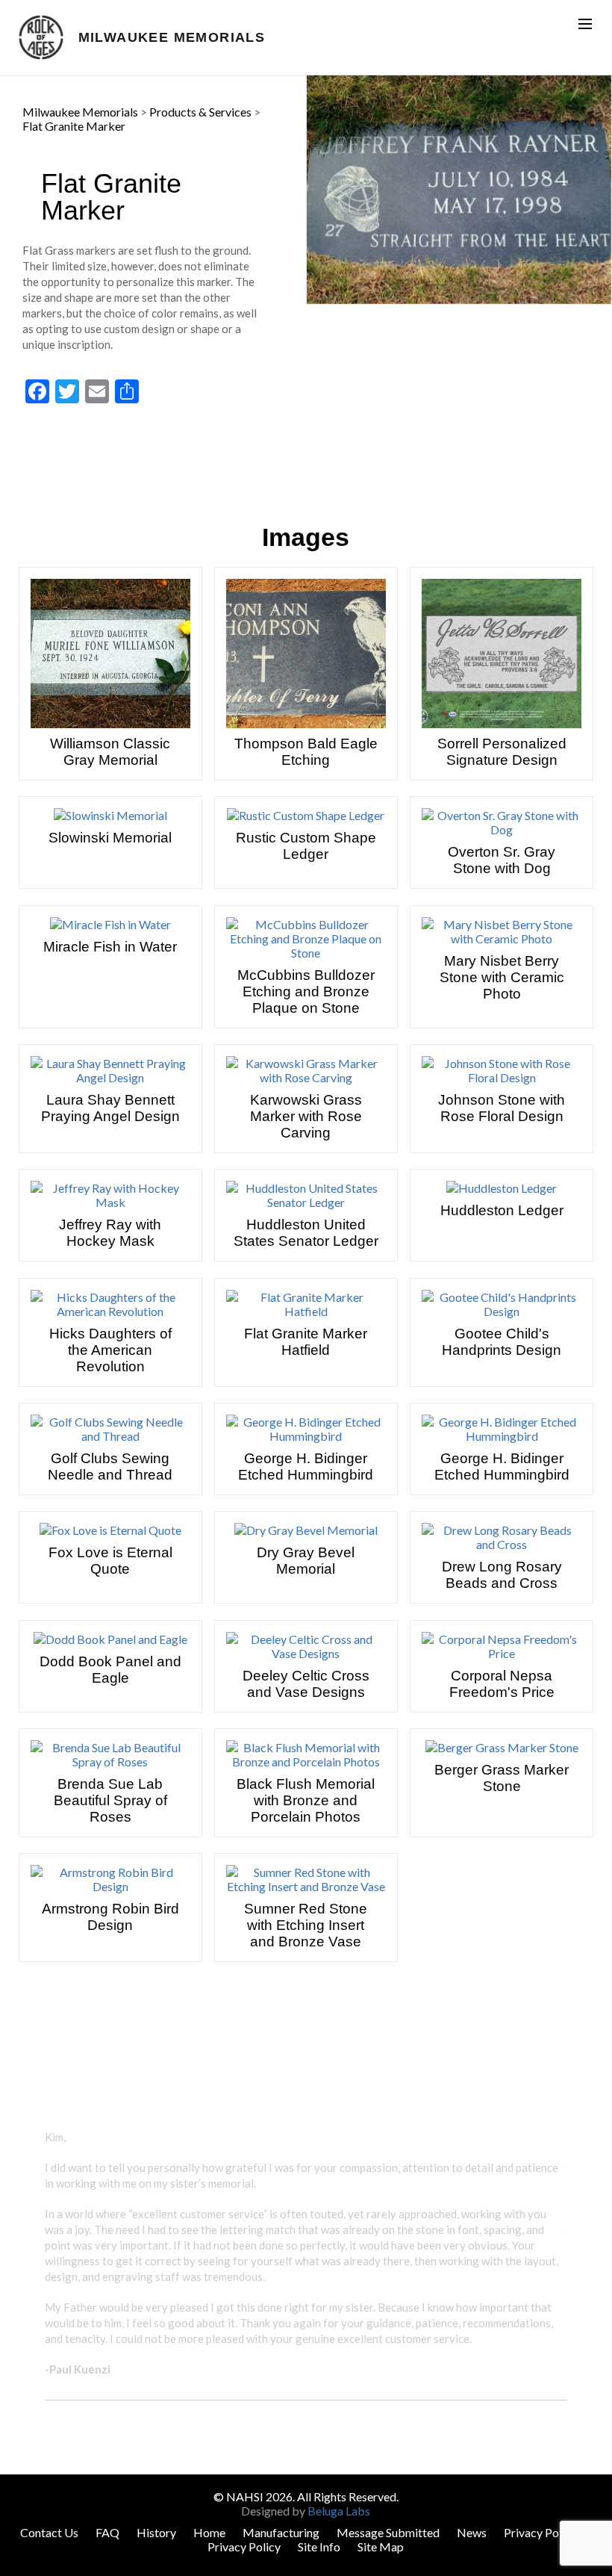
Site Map (381, 2546)
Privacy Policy (540, 2532)
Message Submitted (388, 2532)
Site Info (319, 2546)
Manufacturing (281, 2532)
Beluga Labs (339, 2511)
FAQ (107, 2532)
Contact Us (49, 2532)
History (156, 2532)
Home (209, 2532)
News (472, 2532)
